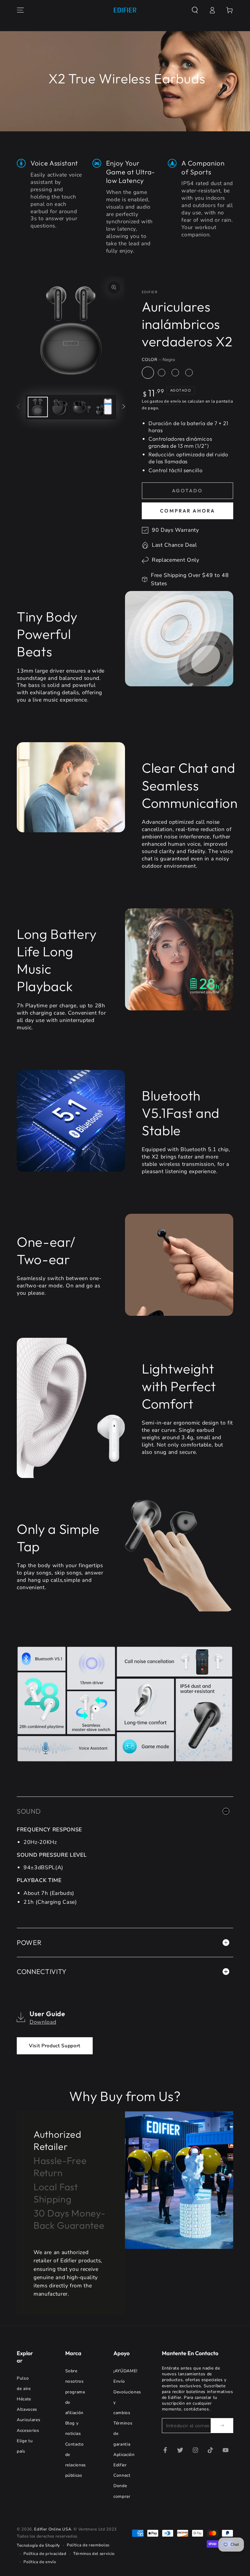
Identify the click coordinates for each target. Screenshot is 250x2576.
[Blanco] (162, 373)
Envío (119, 2381)
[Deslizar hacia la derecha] (123, 407)
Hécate (24, 2399)
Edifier (150, 292)
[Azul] (175, 373)
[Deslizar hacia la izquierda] (18, 407)
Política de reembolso (88, 2545)
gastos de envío (165, 401)
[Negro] (148, 373)
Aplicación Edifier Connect (124, 2465)
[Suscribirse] (222, 2425)
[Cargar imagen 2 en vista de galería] (60, 407)
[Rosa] (189, 373)
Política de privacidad (45, 2554)
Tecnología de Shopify (38, 2545)
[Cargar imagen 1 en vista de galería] (38, 407)
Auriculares (29, 2420)
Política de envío (40, 2562)
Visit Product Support (55, 2046)
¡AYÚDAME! (125, 2371)
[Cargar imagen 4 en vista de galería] (104, 407)
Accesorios (28, 2430)
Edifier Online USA (53, 2529)
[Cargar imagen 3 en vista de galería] (82, 407)
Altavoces (27, 2409)
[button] (195, 10)
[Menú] (21, 10)
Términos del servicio (94, 2554)
